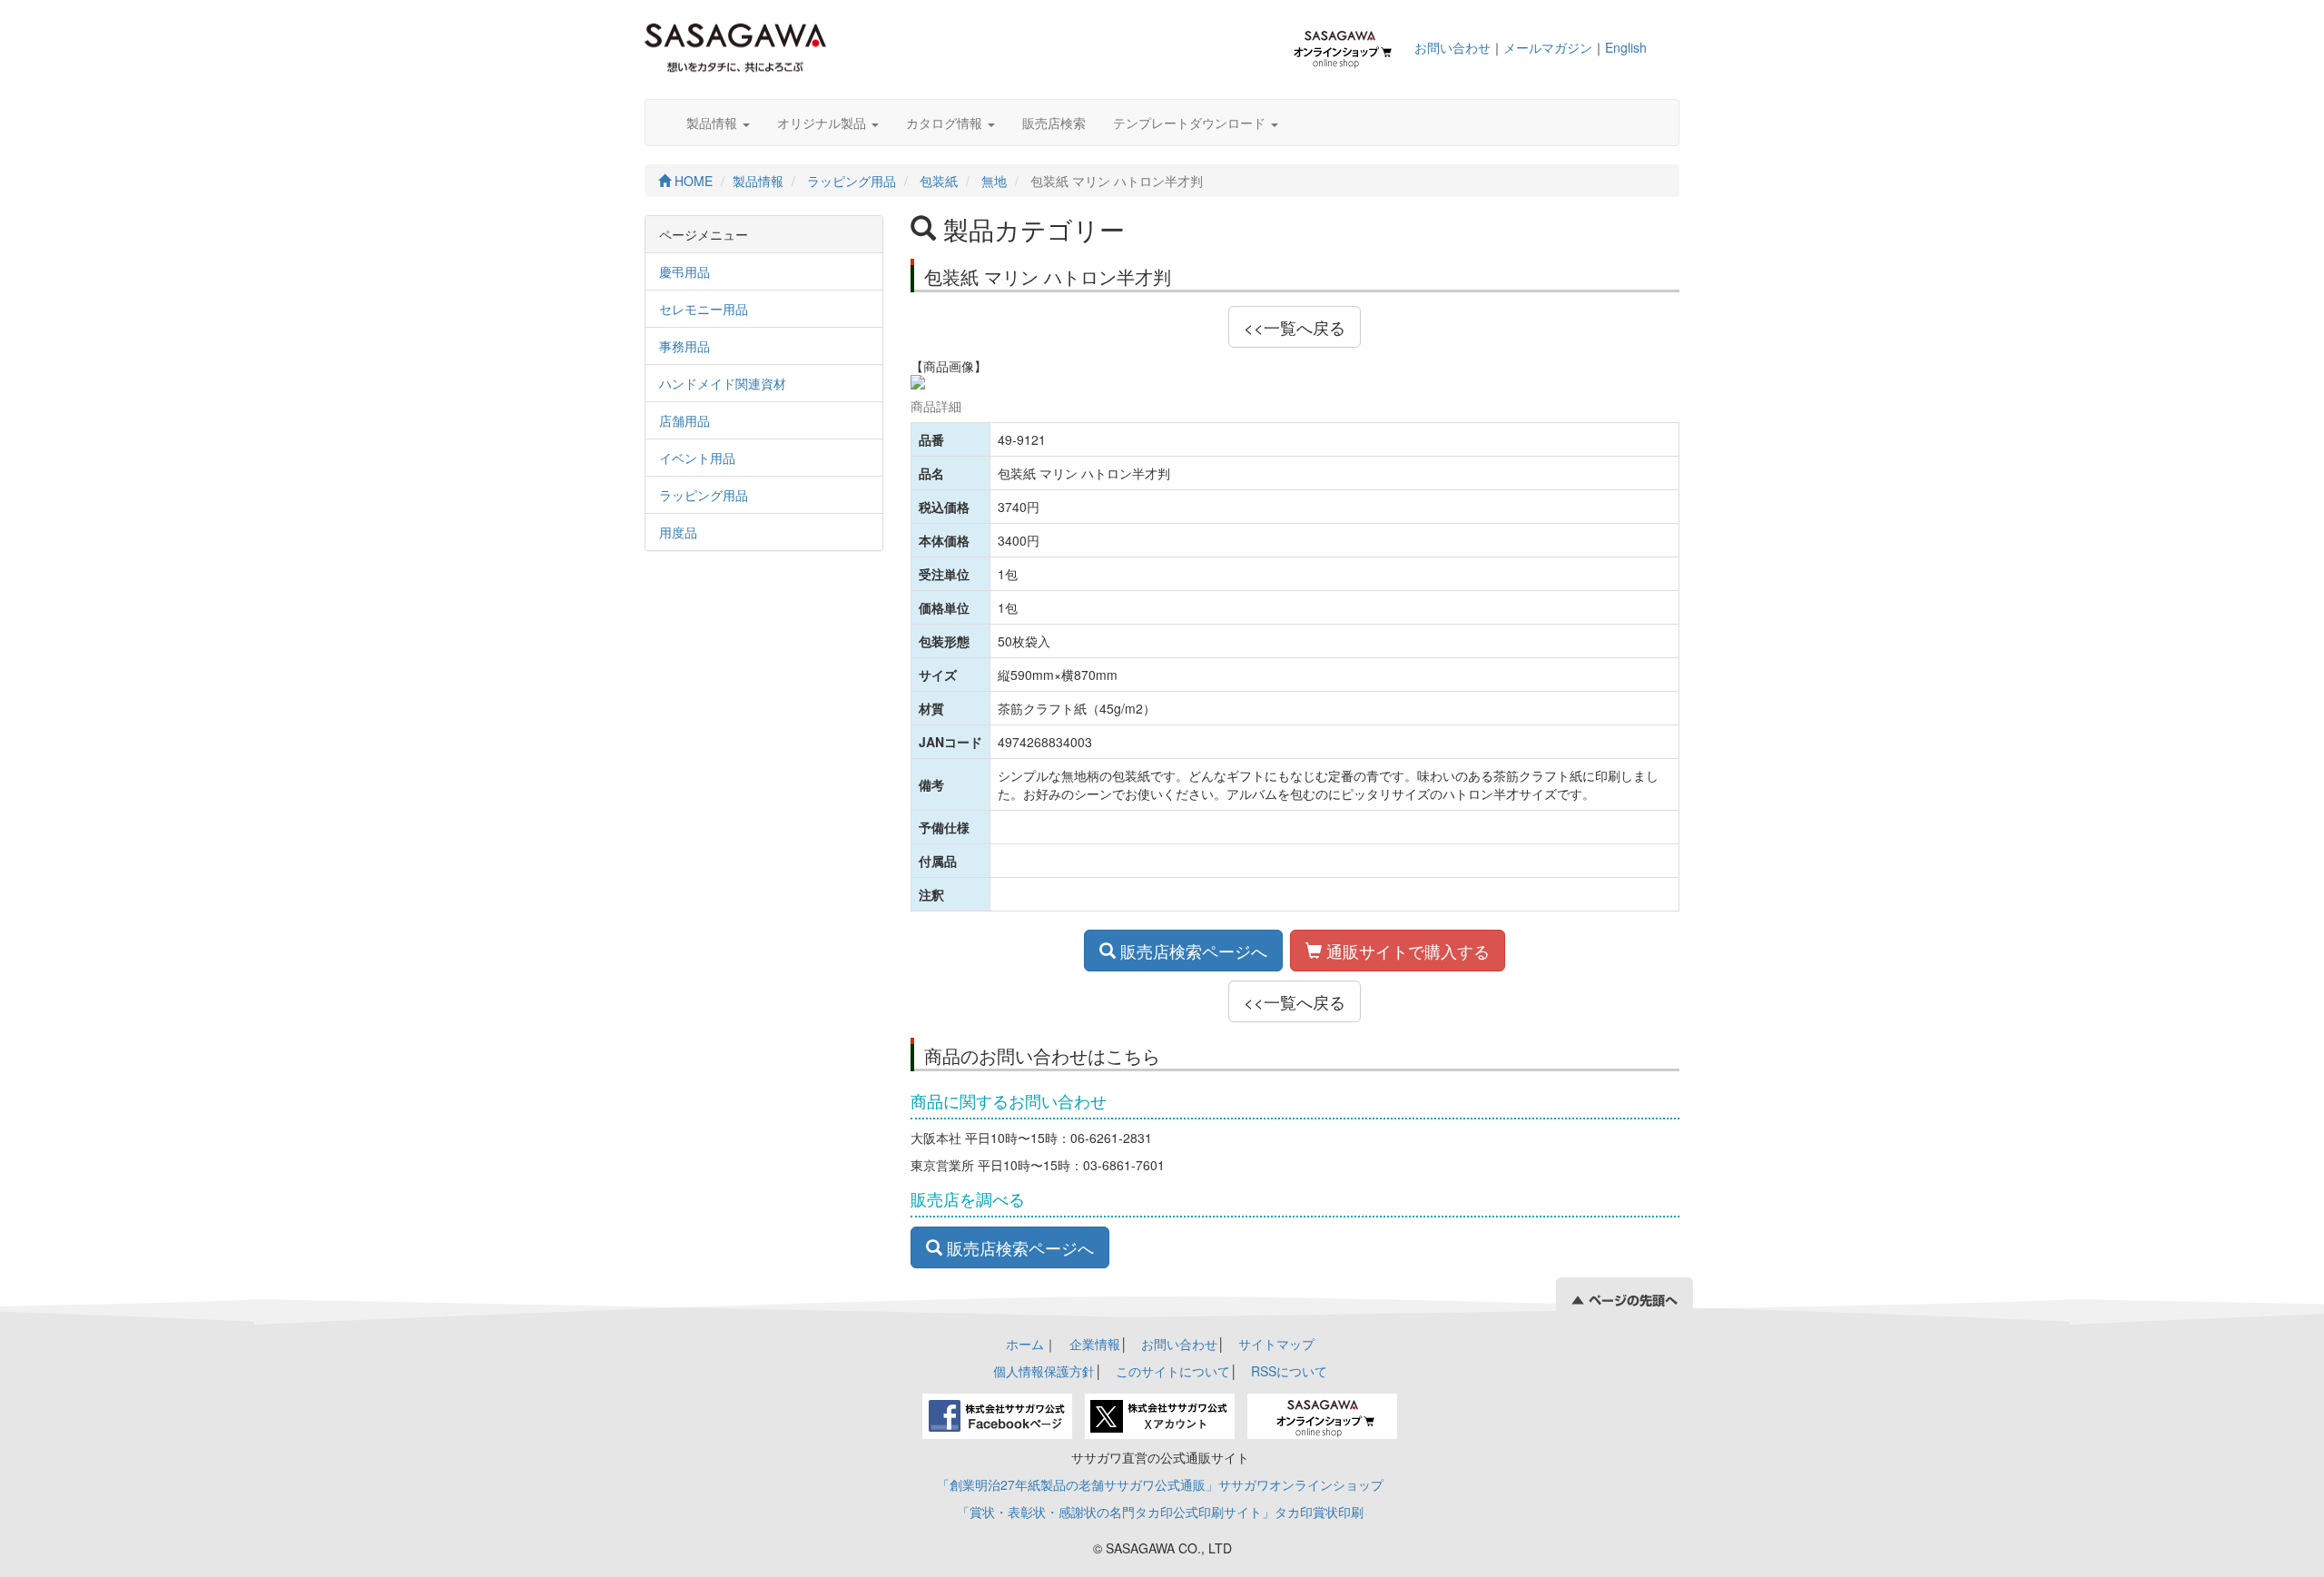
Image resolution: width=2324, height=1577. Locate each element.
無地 (994, 181)
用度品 (678, 532)
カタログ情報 (946, 123)
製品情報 (714, 123)
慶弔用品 (684, 271)
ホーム (1025, 1344)
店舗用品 (684, 420)
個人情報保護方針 (1044, 1371)
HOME (692, 181)
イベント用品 (697, 458)
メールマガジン (1548, 47)
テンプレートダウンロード (1191, 123)
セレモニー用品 (704, 309)
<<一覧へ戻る (1295, 327)
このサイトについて (1173, 1371)
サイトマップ (1276, 1344)
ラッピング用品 (852, 181)
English (1626, 47)
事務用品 (684, 346)
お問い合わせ (1452, 47)
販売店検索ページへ (1192, 951)
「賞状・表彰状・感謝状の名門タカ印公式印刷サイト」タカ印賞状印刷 (1160, 1512)
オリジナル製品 (823, 123)
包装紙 (939, 181)
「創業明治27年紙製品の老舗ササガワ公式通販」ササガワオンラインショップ (1160, 1484)
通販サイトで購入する (1406, 951)
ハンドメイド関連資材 (723, 383)
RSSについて (1289, 1371)
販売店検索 (1054, 123)
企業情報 (1095, 1344)
